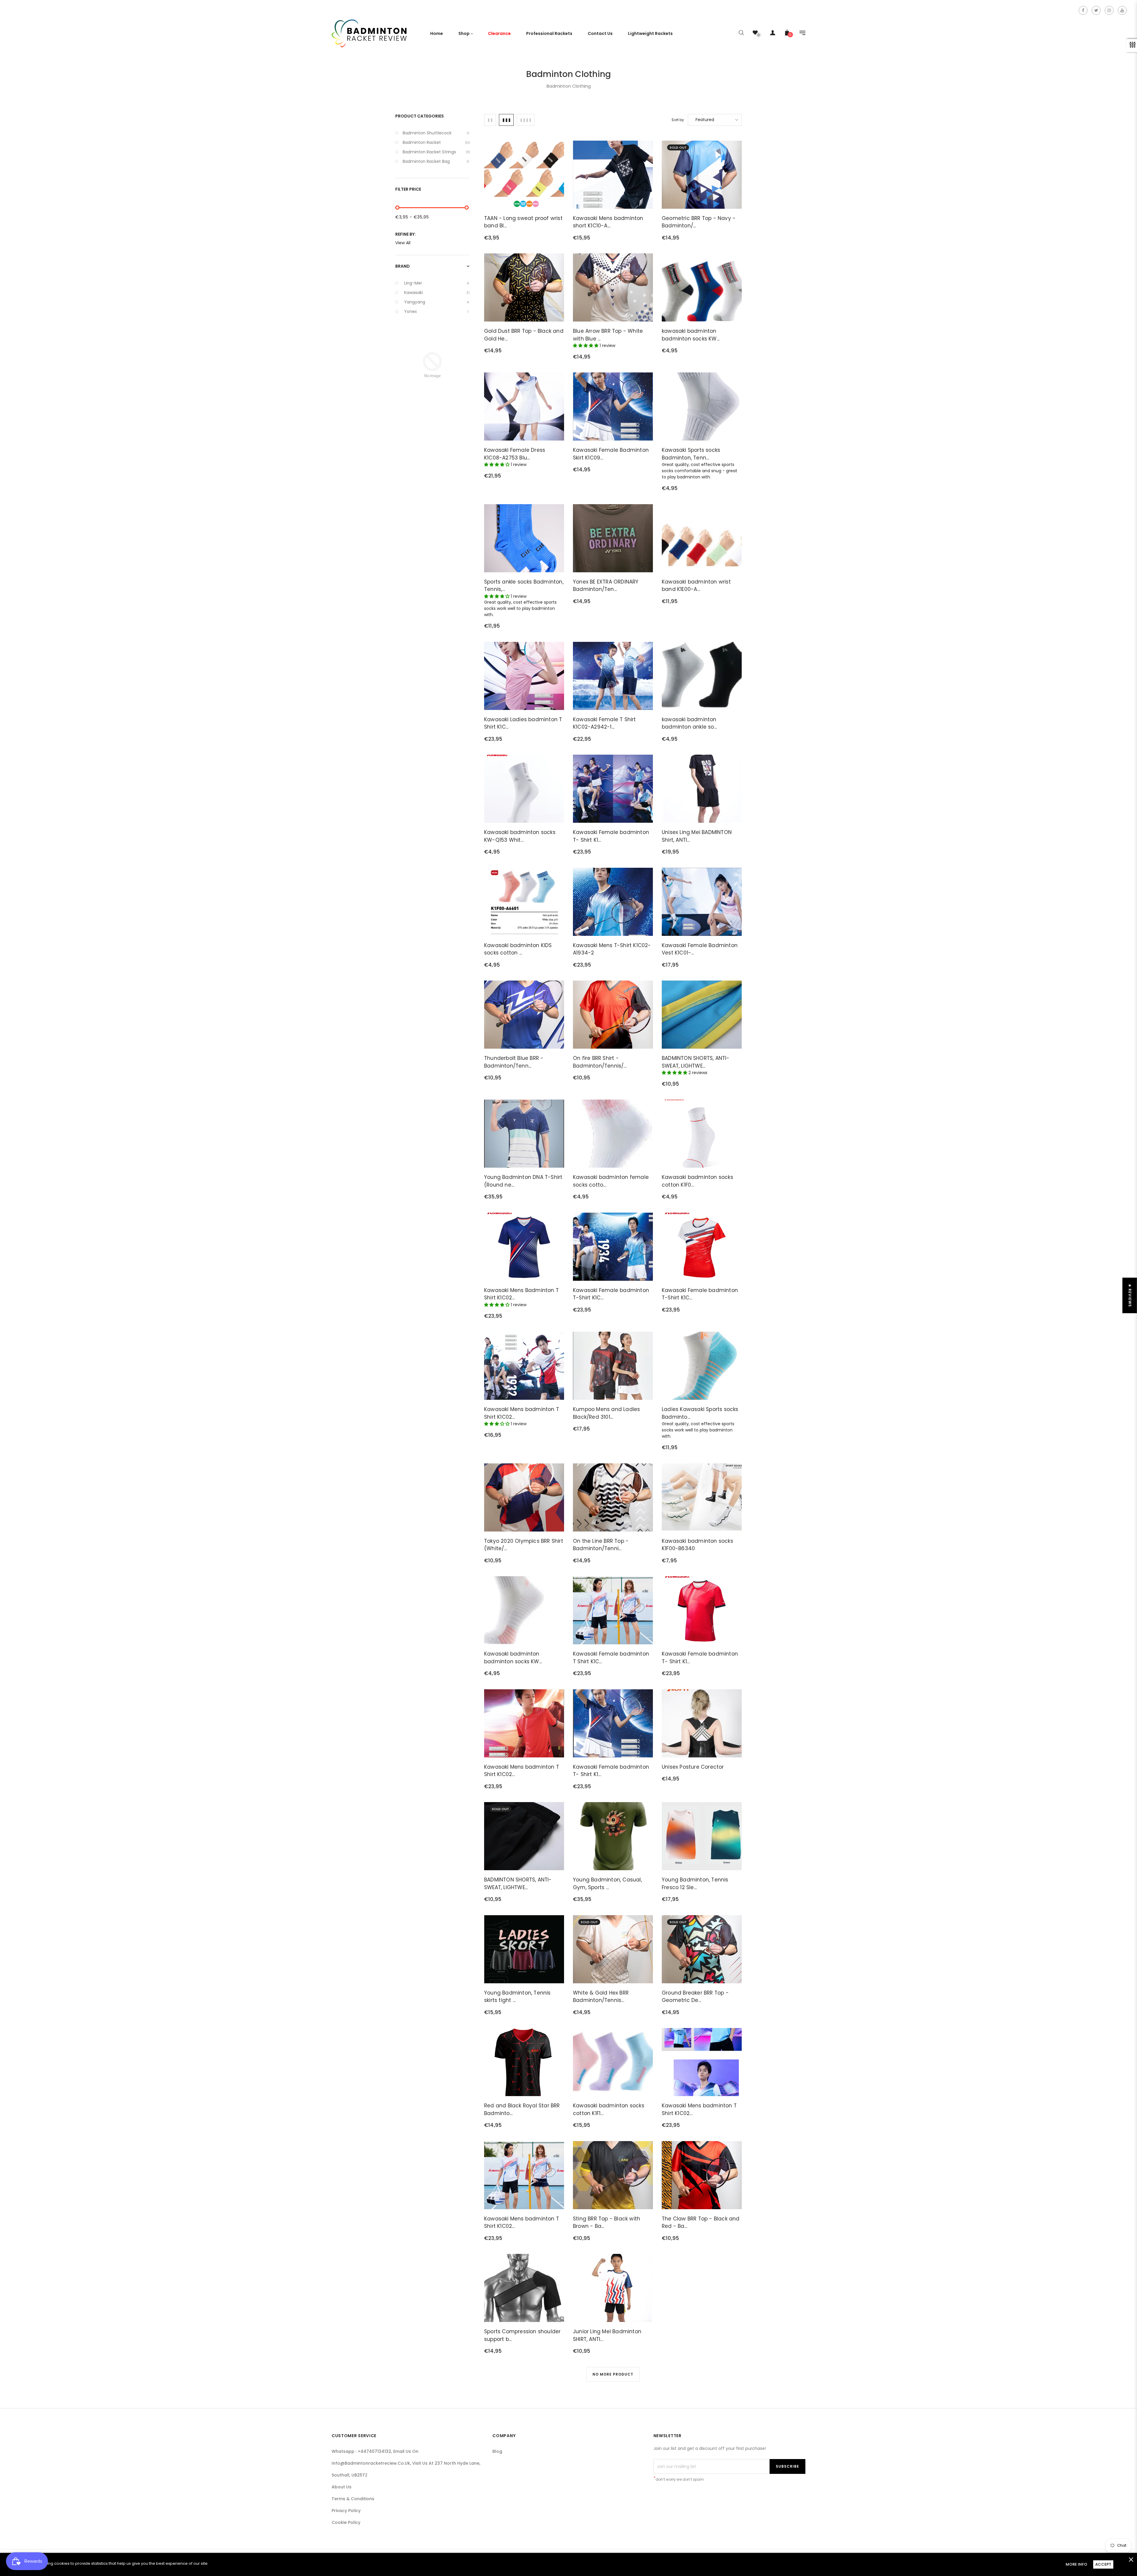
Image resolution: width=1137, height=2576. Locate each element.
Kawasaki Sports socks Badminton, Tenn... (691, 454)
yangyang (437, 302)
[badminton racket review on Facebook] (1083, 10)
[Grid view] (490, 120)
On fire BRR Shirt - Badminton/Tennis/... (600, 1062)
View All (403, 243)
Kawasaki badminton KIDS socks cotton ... (518, 949)
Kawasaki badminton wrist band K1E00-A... (696, 586)
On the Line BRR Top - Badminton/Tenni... (601, 1545)
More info (1076, 2564)
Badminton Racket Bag (436, 161)
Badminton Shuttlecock (436, 133)
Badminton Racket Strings (436, 152)
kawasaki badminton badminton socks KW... (691, 335)
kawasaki (437, 293)
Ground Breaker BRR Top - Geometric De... (695, 1997)
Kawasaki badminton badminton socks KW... (513, 1658)
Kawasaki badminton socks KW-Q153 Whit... (520, 836)
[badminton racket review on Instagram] (1109, 10)
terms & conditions (353, 2499)
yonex (436, 311)
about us (342, 2487)
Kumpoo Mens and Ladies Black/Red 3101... (606, 1413)
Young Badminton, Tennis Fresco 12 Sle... (695, 1884)
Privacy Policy (346, 2511)
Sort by (678, 120)
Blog (497, 2451)
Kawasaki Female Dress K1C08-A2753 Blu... (515, 454)
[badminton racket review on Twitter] (1096, 10)
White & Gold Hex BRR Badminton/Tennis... (601, 1997)
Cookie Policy (346, 2522)
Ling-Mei (437, 283)
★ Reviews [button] (1130, 1295)
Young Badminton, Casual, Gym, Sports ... (607, 1884)
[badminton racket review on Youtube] (1122, 10)
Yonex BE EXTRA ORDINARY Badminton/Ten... (606, 586)
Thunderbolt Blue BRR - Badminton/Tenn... (514, 1062)
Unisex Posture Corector (693, 1767)
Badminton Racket (436, 142)
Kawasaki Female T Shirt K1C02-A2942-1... (604, 723)
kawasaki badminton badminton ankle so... (689, 723)
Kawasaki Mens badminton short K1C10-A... (608, 222)
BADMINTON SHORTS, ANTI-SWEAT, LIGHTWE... (696, 1062)
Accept (1103, 2564)
